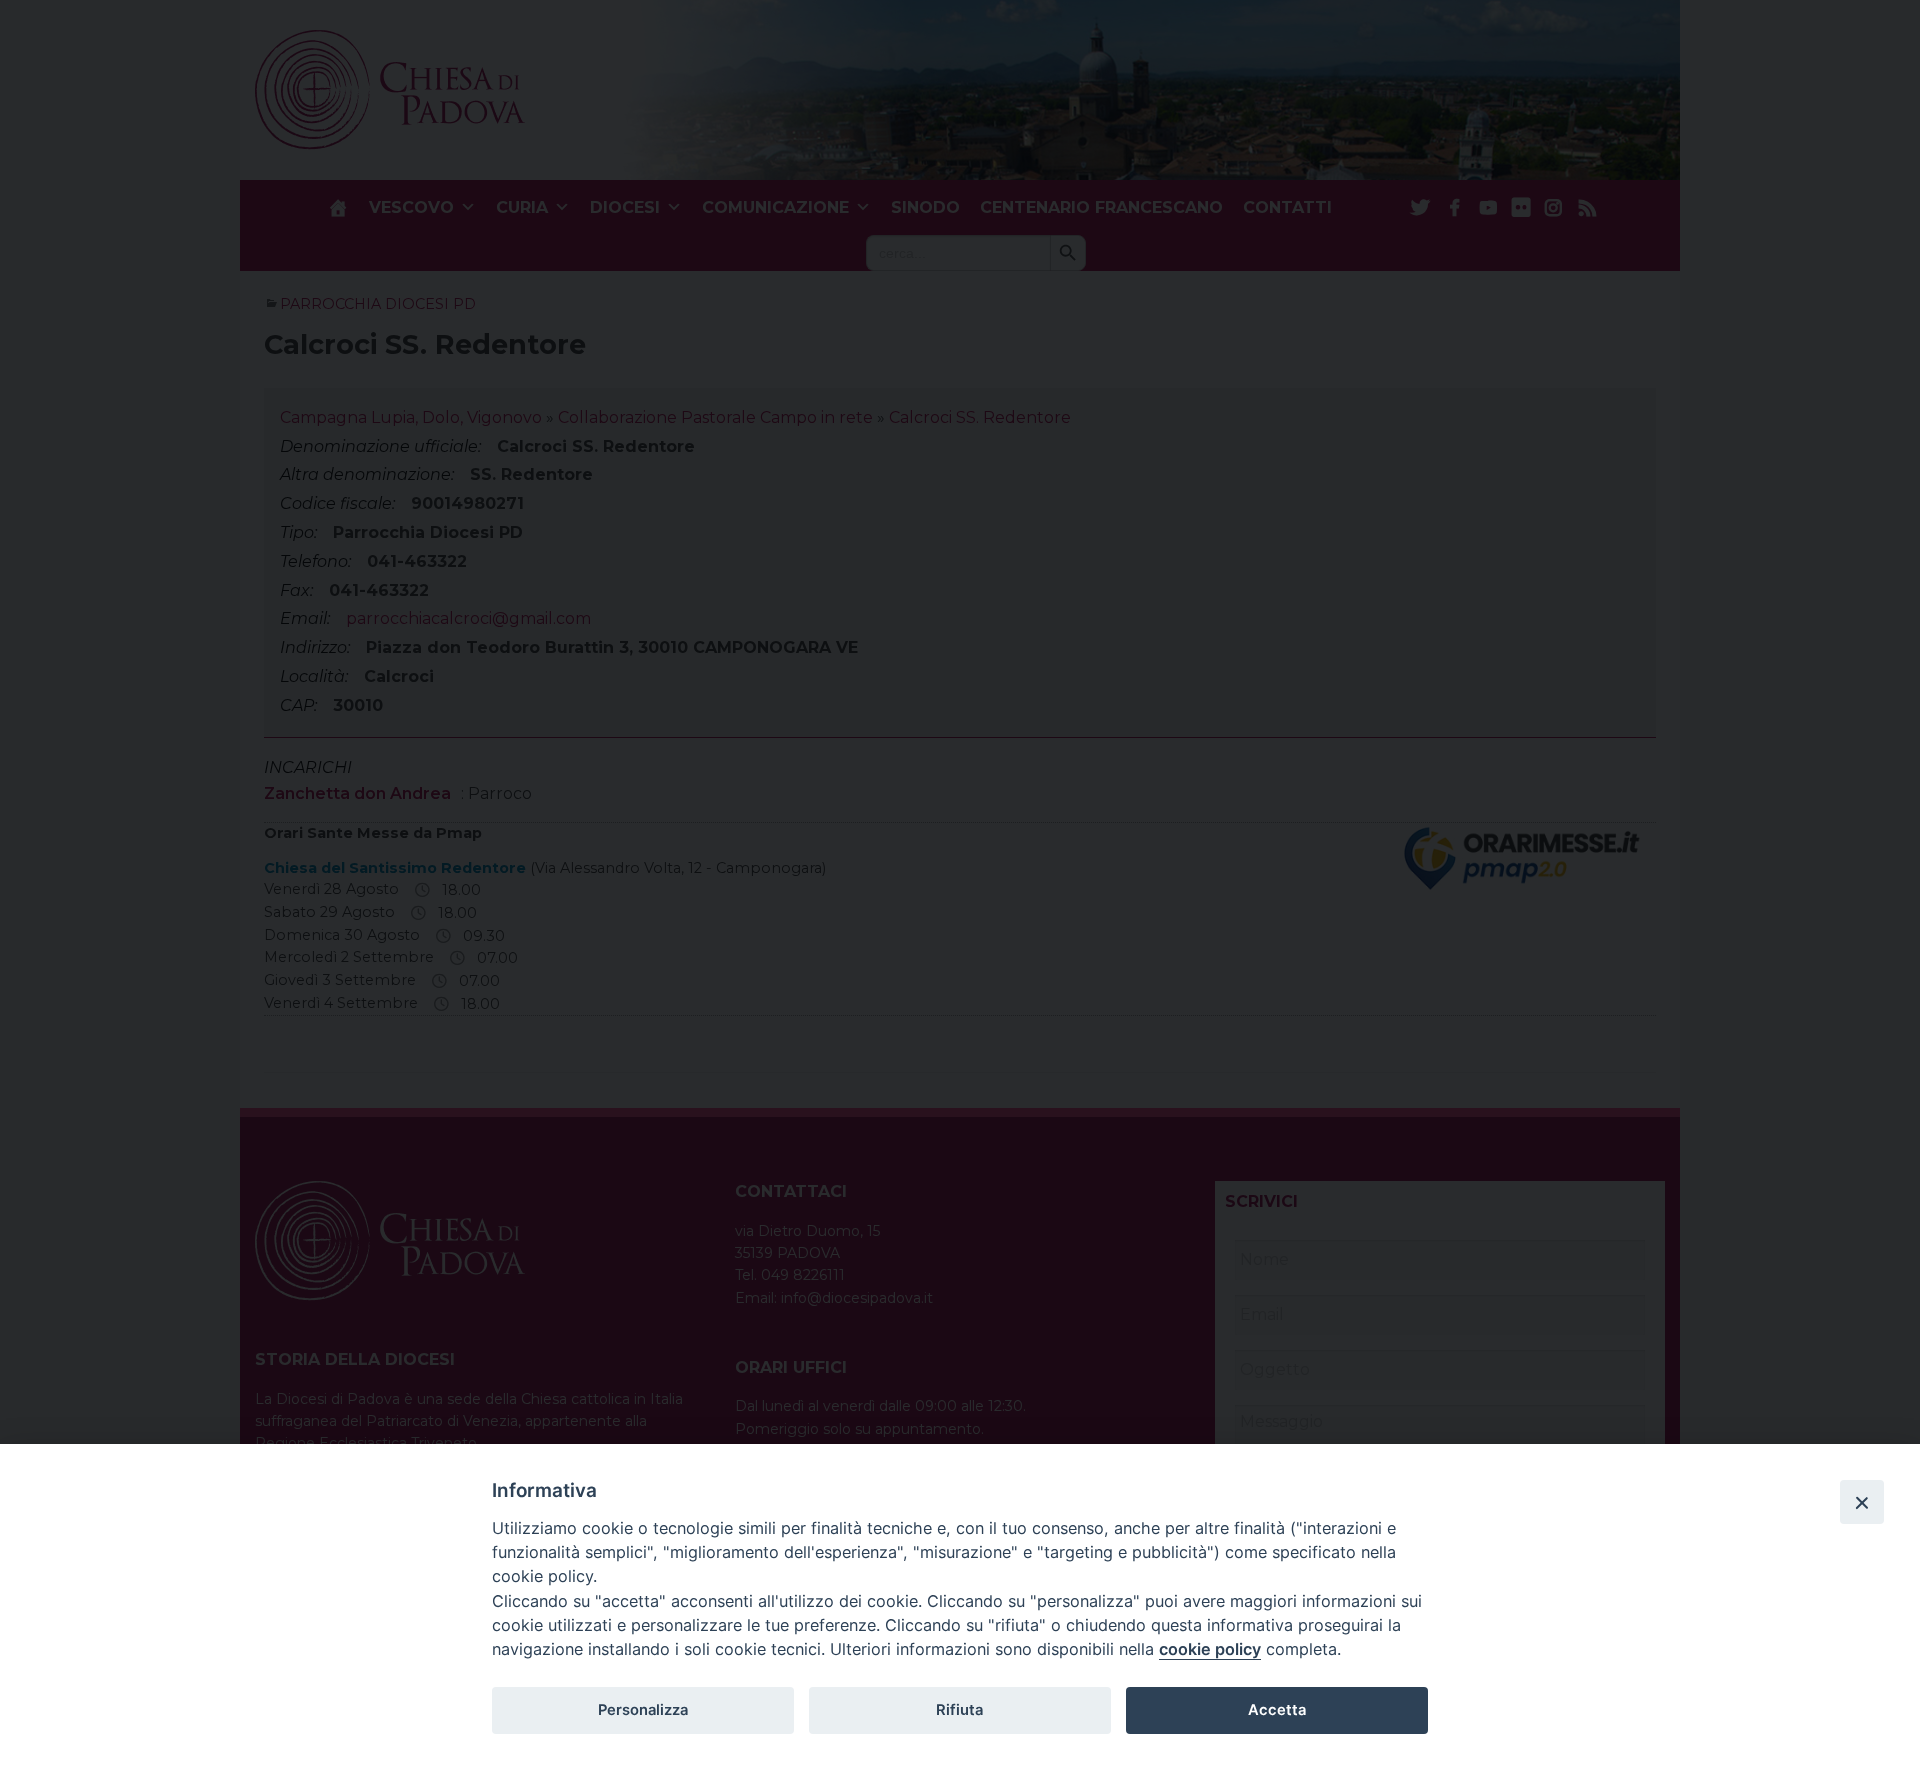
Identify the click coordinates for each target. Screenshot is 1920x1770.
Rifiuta (959, 1710)
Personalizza (643, 1710)
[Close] (1862, 1502)
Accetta (1277, 1710)
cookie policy (1210, 1649)
